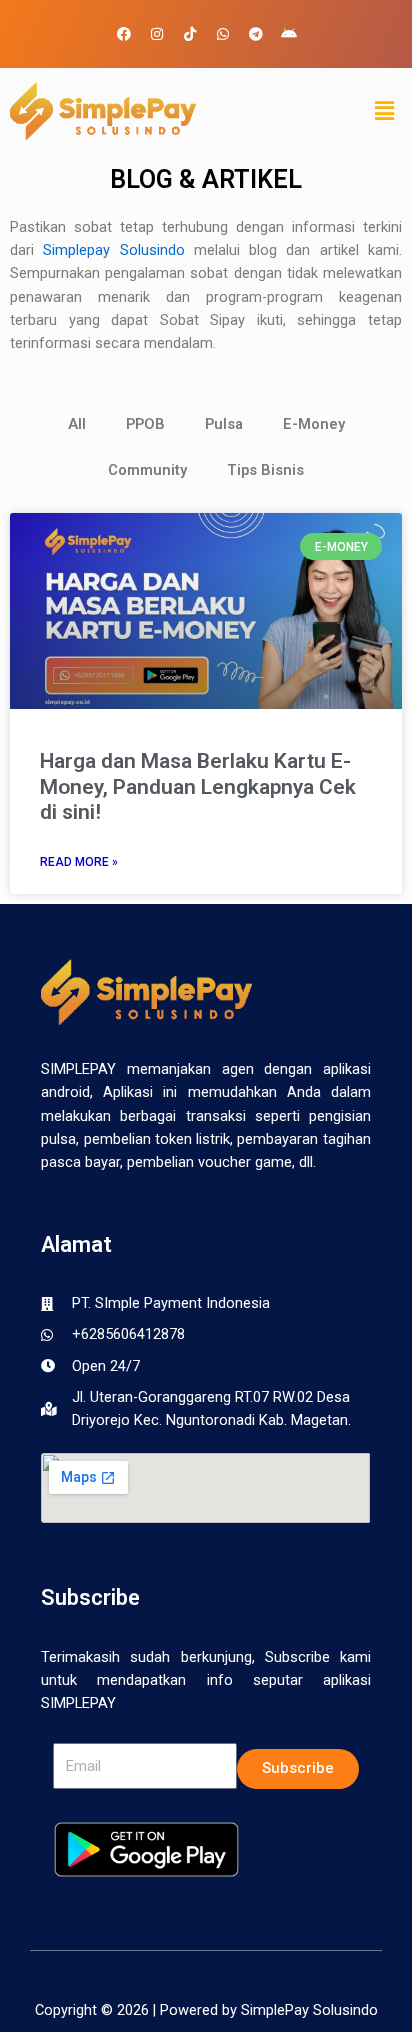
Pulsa (224, 424)
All (77, 424)
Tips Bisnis (265, 470)
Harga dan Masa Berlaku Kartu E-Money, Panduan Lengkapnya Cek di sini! (198, 786)
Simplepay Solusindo (113, 250)
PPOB (145, 424)
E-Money (314, 424)
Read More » (79, 862)
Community (147, 470)
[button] (385, 111)
